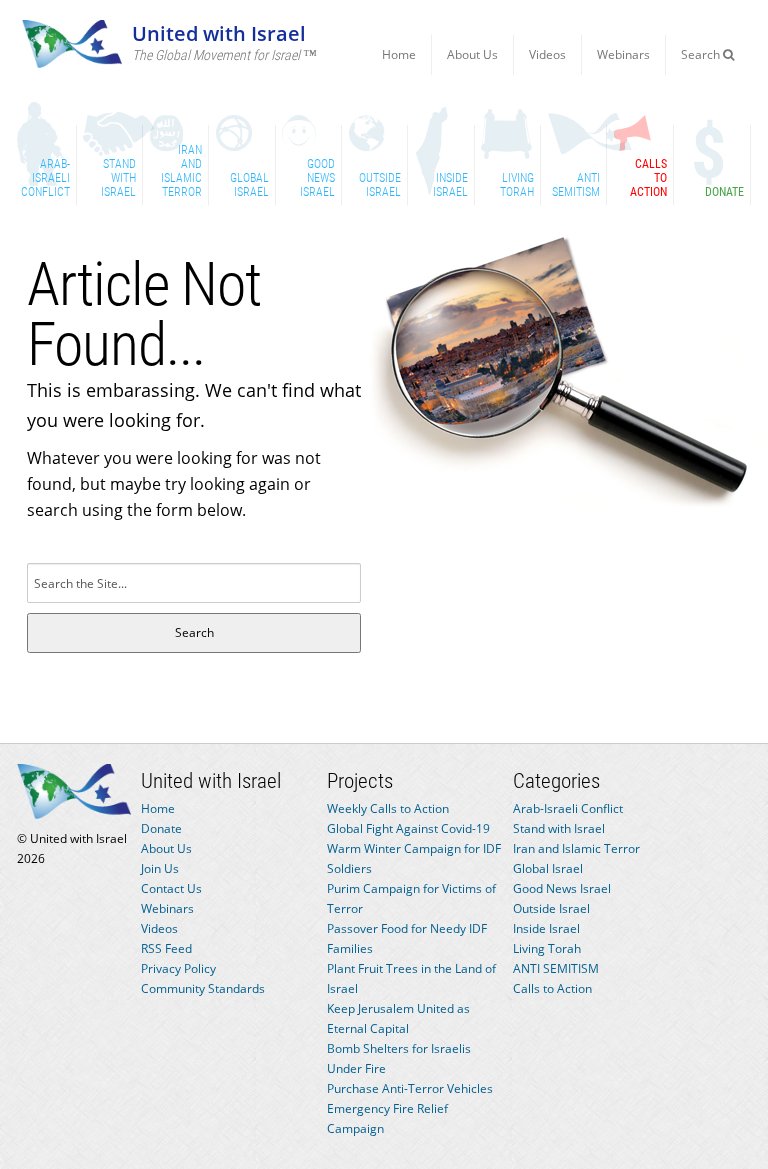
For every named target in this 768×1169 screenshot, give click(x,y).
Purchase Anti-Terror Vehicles (410, 1088)
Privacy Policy (178, 968)
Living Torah (547, 948)
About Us (472, 54)
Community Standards (203, 988)
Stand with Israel (559, 828)
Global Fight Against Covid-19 (408, 828)
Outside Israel (551, 908)
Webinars (623, 54)
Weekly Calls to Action (388, 808)
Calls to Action (552, 988)
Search (702, 54)
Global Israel (548, 868)
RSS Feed (166, 948)
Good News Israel (562, 888)
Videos (547, 54)
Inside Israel (546, 928)
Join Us (160, 868)
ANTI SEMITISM (556, 968)
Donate (161, 828)
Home (399, 54)
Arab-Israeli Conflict (568, 808)
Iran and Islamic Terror (576, 848)
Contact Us (171, 888)
